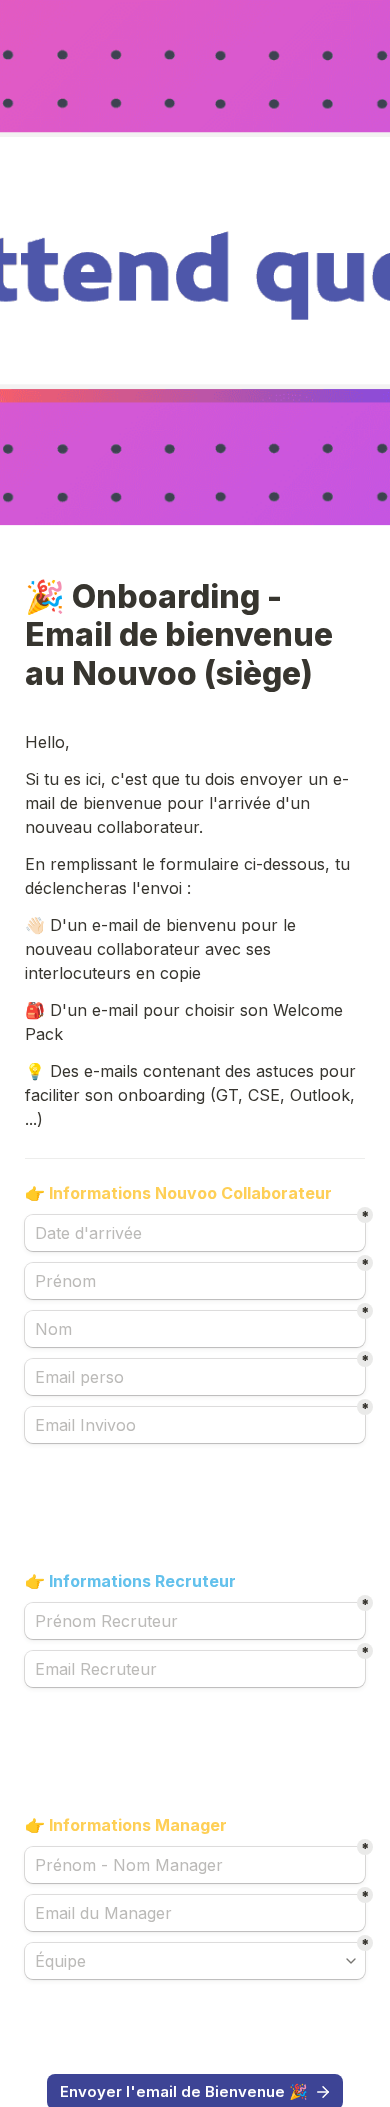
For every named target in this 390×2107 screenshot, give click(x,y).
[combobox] (195, 1961)
